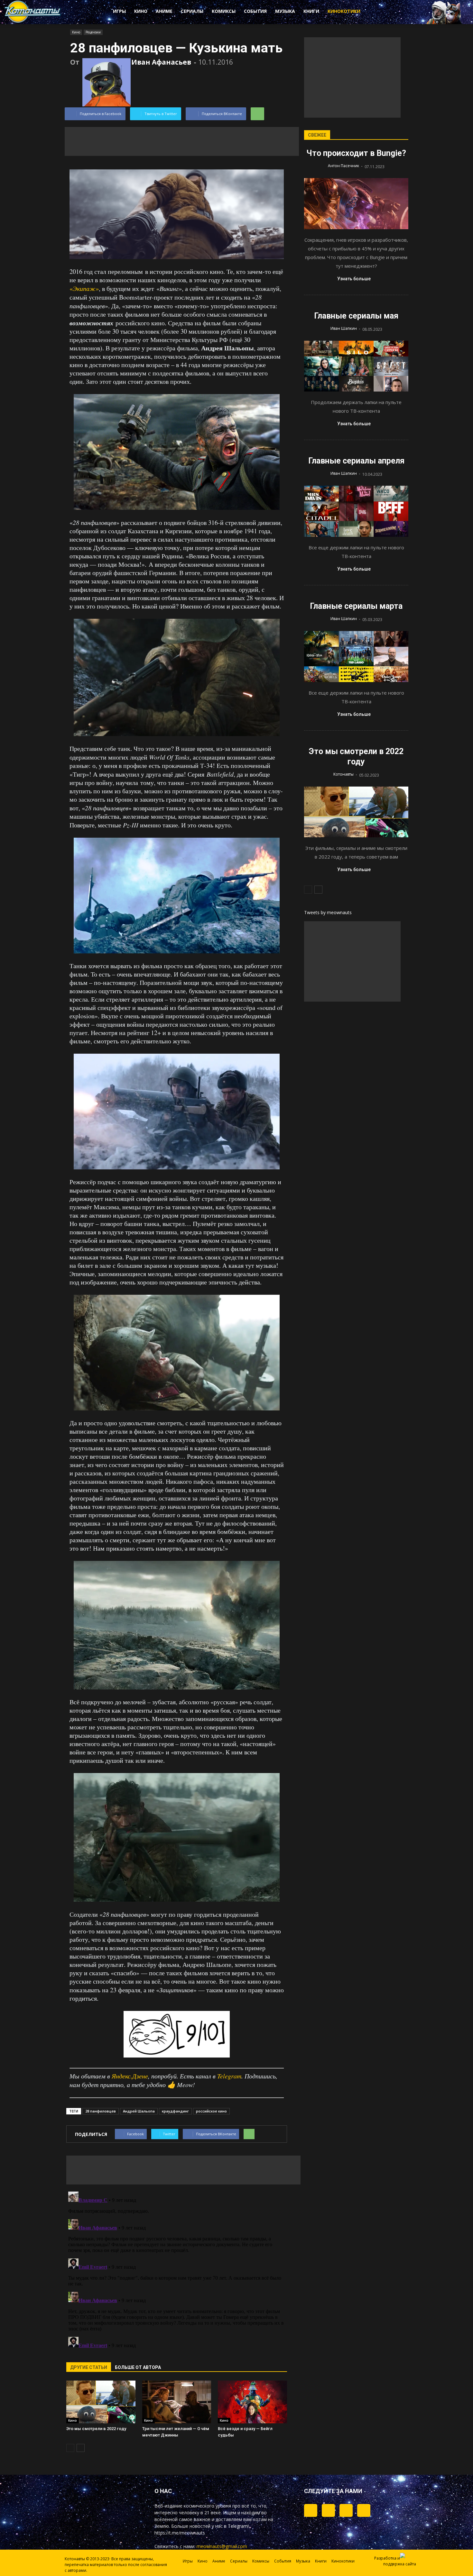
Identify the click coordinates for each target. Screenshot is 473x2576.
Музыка (285, 11)
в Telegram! (236, 2526)
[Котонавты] (33, 22)
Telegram (229, 2076)
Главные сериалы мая (356, 316)
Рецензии (93, 32)
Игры (119, 11)
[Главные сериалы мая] (356, 366)
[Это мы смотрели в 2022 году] (101, 2402)
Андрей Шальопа (139, 2111)
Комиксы (224, 11)
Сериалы (192, 11)
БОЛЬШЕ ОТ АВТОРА (138, 2367)
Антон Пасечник (343, 166)
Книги (311, 11)
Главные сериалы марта (356, 606)
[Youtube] (364, 2510)
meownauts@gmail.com (222, 2546)
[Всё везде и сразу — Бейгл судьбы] (252, 2402)
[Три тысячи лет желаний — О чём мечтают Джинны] (177, 2402)
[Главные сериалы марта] (356, 657)
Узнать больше (354, 279)
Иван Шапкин (344, 328)
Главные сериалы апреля (356, 461)
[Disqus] (177, 2269)
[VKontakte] (346, 2510)
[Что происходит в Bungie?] (356, 204)
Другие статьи (89, 2367)
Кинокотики (344, 11)
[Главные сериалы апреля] (356, 511)
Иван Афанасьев (161, 62)
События (255, 11)
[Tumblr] (311, 2510)
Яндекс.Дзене (130, 2076)
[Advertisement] (182, 141)
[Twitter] (328, 2510)
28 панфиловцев (101, 2111)
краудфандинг (175, 2111)
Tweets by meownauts (328, 912)
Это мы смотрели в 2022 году (96, 2429)
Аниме (164, 11)
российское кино (211, 2111)
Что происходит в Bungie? (356, 153)
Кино (141, 11)
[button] (391, 12)
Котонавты (343, 774)
